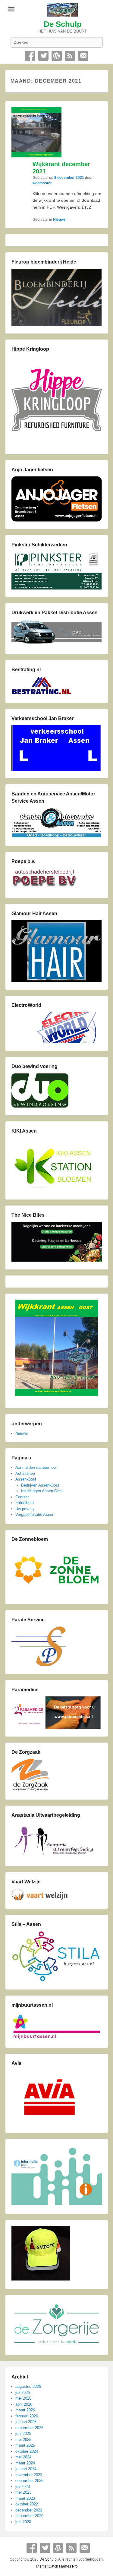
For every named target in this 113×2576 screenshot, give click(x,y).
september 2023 (29, 2481)
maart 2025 (25, 2445)
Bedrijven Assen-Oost (40, 1485)
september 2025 (29, 2428)
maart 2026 (25, 2410)
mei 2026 (23, 2398)
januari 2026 (26, 2422)
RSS (70, 56)
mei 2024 (23, 2457)
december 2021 (29, 2510)
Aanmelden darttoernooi (36, 1467)
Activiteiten (25, 1473)
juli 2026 (23, 2393)
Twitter (43, 56)
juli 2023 (23, 2487)
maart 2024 (25, 2463)
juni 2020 (23, 2522)
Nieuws (59, 220)
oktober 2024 (27, 2451)
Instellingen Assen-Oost (42, 1491)
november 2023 (29, 2475)
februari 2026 (27, 2416)
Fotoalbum (25, 1503)
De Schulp (63, 24)
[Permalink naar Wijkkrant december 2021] (36, 132)
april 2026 (24, 2404)
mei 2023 (23, 2492)
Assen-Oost (26, 1479)
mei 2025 (23, 2440)
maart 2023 (25, 2498)
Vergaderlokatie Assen (35, 1514)
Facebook (30, 56)
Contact (83, 56)
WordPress (57, 56)
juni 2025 (23, 2434)
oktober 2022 (27, 2504)
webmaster (42, 183)
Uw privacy (25, 1509)
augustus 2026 (28, 2386)
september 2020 (29, 2516)
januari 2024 (26, 2469)
